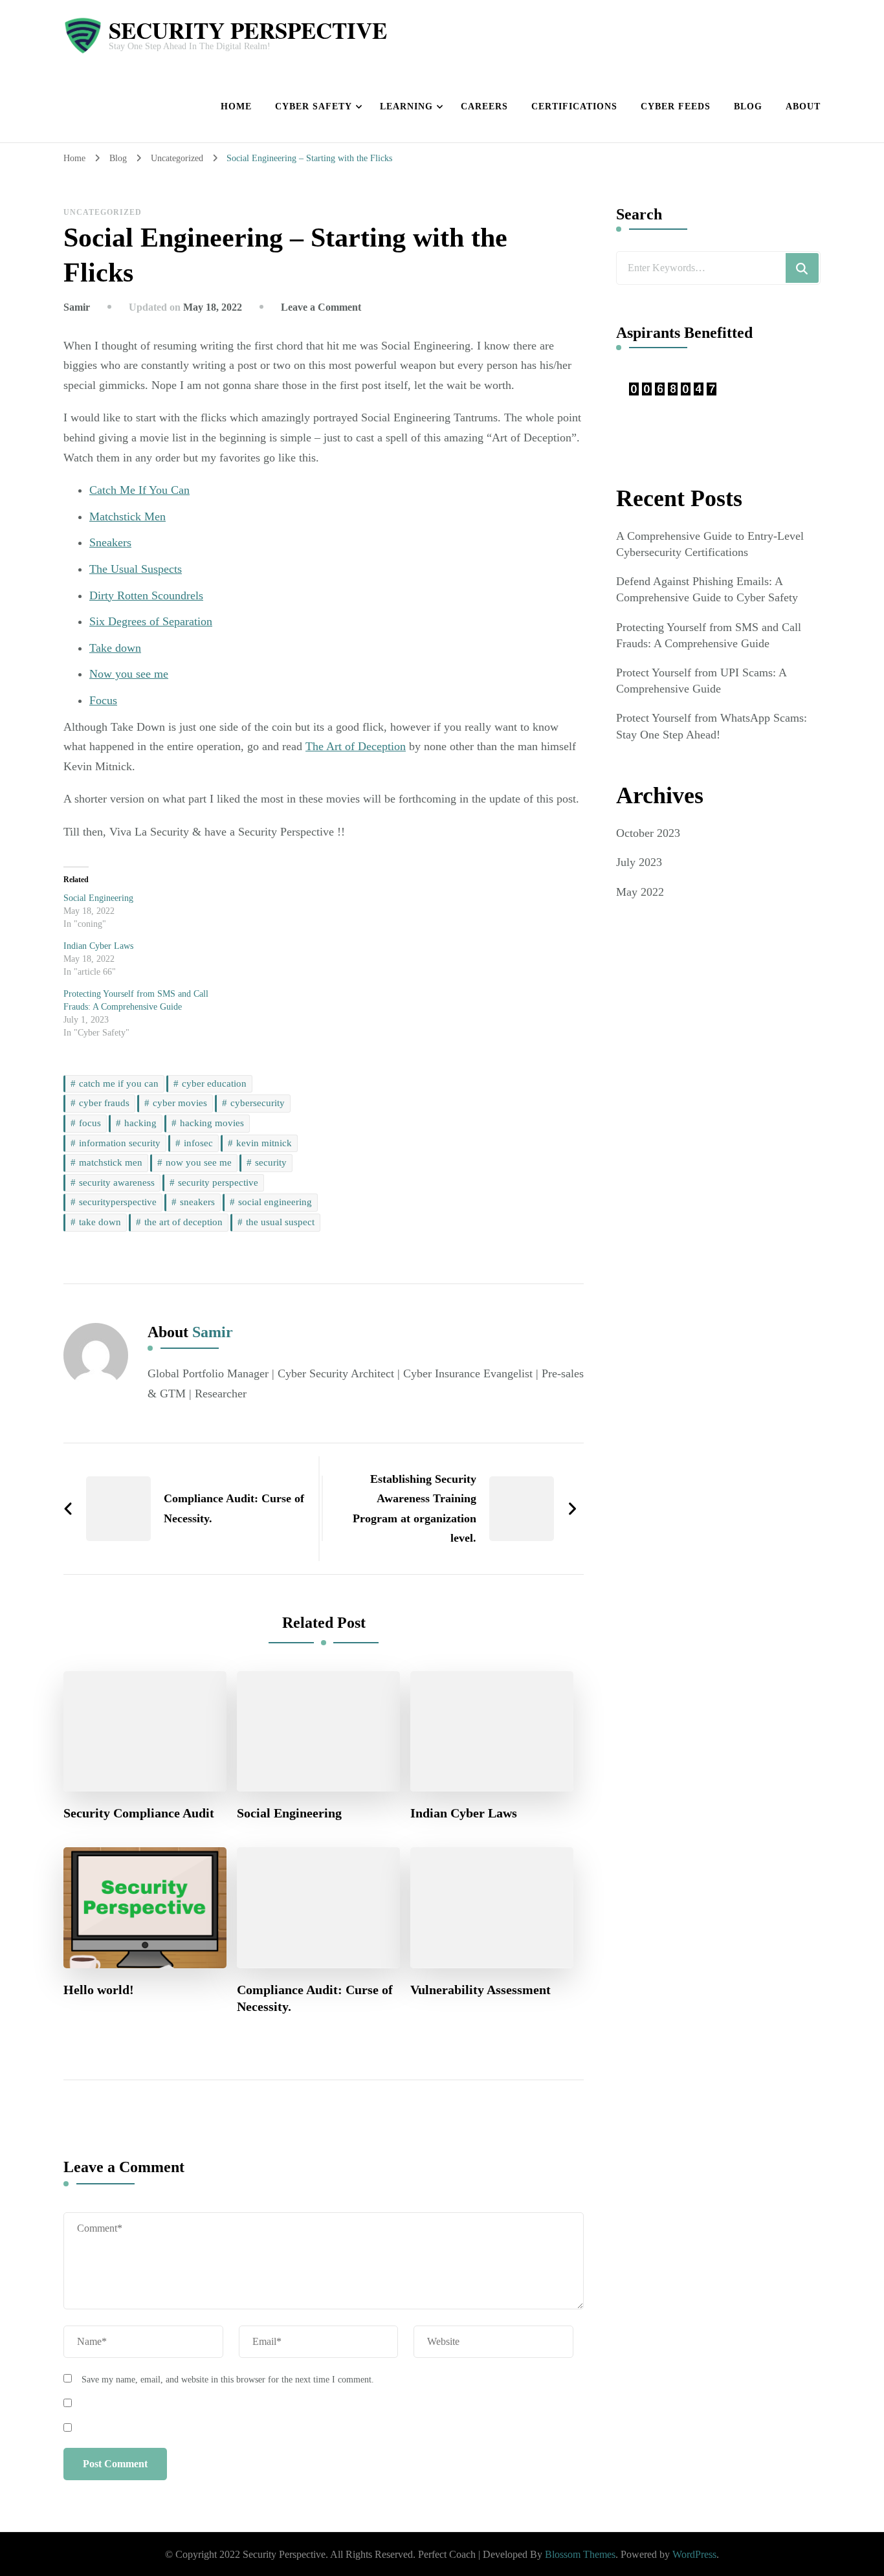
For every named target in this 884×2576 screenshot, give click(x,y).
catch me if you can (119, 1083)
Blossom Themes (580, 2554)
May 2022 (640, 892)
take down (100, 1222)
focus (90, 1123)
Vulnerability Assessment (481, 1990)
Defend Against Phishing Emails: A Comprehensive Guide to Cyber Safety (707, 589)
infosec (198, 1143)
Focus (103, 700)
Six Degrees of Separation (151, 621)
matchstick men (111, 1162)
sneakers (197, 1202)
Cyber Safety (314, 106)
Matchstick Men (127, 516)
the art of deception (183, 1222)
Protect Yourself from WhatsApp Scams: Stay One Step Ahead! (712, 726)
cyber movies (180, 1103)
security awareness (117, 1183)
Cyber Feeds (676, 106)
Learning (406, 106)
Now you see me (129, 674)
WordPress (694, 2554)
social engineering (275, 1202)
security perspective (218, 1183)
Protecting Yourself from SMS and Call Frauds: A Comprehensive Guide (709, 635)
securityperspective (118, 1202)
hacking (140, 1123)
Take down (115, 648)
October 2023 (648, 833)
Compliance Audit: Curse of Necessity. (315, 1998)
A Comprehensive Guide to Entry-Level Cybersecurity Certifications (710, 544)
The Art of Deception (356, 746)
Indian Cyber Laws (98, 946)
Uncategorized (103, 212)
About (803, 106)
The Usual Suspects (136, 569)
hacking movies (212, 1123)
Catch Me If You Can (139, 490)
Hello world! (99, 1990)
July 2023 (639, 862)
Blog (748, 106)
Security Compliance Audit (139, 1813)
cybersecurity (258, 1103)
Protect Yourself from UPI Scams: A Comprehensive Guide (701, 681)
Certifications (574, 106)
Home (236, 106)
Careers (484, 106)
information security (120, 1143)
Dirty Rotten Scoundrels (146, 595)
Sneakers (110, 542)
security (271, 1162)
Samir (77, 307)
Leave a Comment (321, 307)
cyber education (214, 1083)
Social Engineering (98, 898)
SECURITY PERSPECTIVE (248, 30)
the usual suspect (280, 1222)
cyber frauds (104, 1103)
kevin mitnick (264, 1143)
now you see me (199, 1162)
